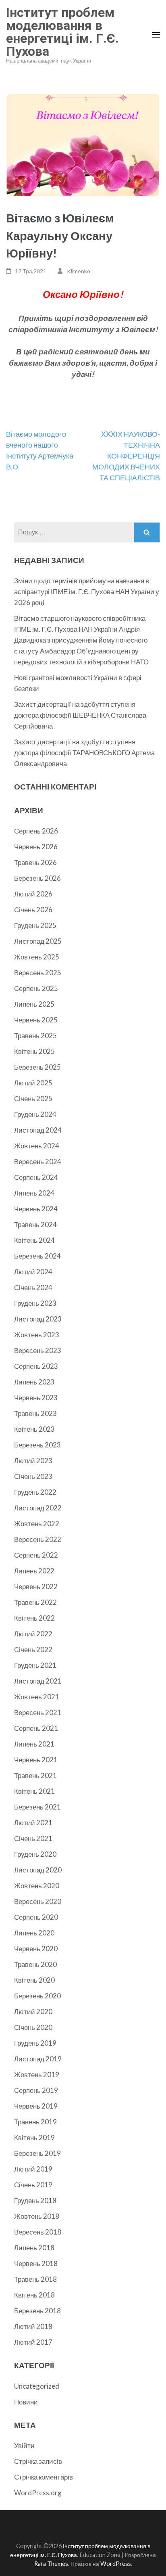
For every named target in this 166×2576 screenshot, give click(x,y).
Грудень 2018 (35, 2200)
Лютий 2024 (33, 1272)
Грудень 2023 (35, 1303)
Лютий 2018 (33, 2326)
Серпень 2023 (36, 1366)
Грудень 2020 (35, 1854)
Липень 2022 (34, 1571)
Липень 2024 (34, 1193)
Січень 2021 (33, 1838)
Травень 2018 (35, 2279)
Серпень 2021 (36, 1728)
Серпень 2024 (36, 1177)
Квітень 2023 (34, 1429)
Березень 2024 (37, 1256)
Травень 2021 (35, 1775)
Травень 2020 (35, 1964)
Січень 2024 (33, 1287)
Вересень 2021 (38, 1712)
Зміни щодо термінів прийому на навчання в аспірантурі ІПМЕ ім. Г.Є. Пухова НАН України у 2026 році (87, 592)
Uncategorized (37, 2386)
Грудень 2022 (35, 1492)
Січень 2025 (33, 1098)
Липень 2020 (34, 1933)
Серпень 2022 (36, 1555)
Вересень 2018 (38, 2232)
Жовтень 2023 (37, 1335)
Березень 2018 (37, 2311)
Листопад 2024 (38, 1130)
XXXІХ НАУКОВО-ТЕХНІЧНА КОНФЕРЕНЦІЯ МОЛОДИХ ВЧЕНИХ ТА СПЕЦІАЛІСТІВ (126, 456)
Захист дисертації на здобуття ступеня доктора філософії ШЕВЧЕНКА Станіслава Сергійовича (80, 715)
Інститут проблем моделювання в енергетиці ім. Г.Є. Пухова (62, 32)
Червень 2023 (36, 1398)
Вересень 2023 (38, 1350)
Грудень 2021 (35, 1665)
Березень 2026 (37, 878)
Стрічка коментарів (44, 2477)
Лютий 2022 (33, 1634)
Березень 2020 (37, 1996)
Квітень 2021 (34, 1791)
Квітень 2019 (34, 2137)
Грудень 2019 (35, 2043)
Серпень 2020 (36, 1917)
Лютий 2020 (33, 2012)
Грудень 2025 (35, 925)
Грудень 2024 (35, 1114)
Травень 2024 (35, 1224)
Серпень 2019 (36, 2090)
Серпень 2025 (36, 988)
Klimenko (79, 271)
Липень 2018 (34, 2248)
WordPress (116, 2564)
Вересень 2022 (38, 1539)
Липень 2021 (34, 1744)
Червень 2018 (36, 2263)
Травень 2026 (35, 862)
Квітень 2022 (34, 1618)
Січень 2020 (33, 2027)
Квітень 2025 (34, 1051)
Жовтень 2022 (37, 1524)
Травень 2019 (35, 2122)
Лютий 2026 (33, 894)
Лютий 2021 (33, 1823)
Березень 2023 (37, 1445)
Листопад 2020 (38, 1870)
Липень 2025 (34, 1004)
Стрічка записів (38, 2461)
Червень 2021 (36, 1760)
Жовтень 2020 (37, 1886)
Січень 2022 (33, 1649)
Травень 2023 (35, 1413)
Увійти (24, 2445)
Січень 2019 (33, 2185)
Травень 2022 (35, 1602)
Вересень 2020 (38, 1901)
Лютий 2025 (33, 1083)
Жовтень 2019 (37, 2074)
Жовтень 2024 (37, 1146)
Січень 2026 (33, 910)
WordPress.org (38, 2493)
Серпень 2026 (36, 831)
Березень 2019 (37, 2153)
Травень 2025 (35, 1036)
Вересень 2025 (38, 973)
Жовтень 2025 (37, 957)
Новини (26, 2402)
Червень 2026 (36, 847)
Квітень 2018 (34, 2295)
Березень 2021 (37, 1807)
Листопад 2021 (38, 1681)
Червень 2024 (36, 1209)
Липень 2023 (34, 1382)
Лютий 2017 (33, 2342)
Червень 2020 (36, 1949)
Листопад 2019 (38, 2059)
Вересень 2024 (38, 1161)
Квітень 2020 (34, 1980)
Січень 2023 (33, 1476)
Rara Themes (51, 2564)
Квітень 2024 (34, 1240)
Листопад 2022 (38, 1508)
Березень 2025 (37, 1067)
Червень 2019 (36, 2106)
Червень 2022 (36, 1586)
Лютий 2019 (33, 2169)
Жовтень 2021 (37, 1697)
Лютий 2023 (33, 1461)
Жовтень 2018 (37, 2216)
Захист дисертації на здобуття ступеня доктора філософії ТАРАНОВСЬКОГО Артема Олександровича (84, 753)
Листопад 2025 (38, 941)
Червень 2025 (36, 1020)
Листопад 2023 (38, 1319)
